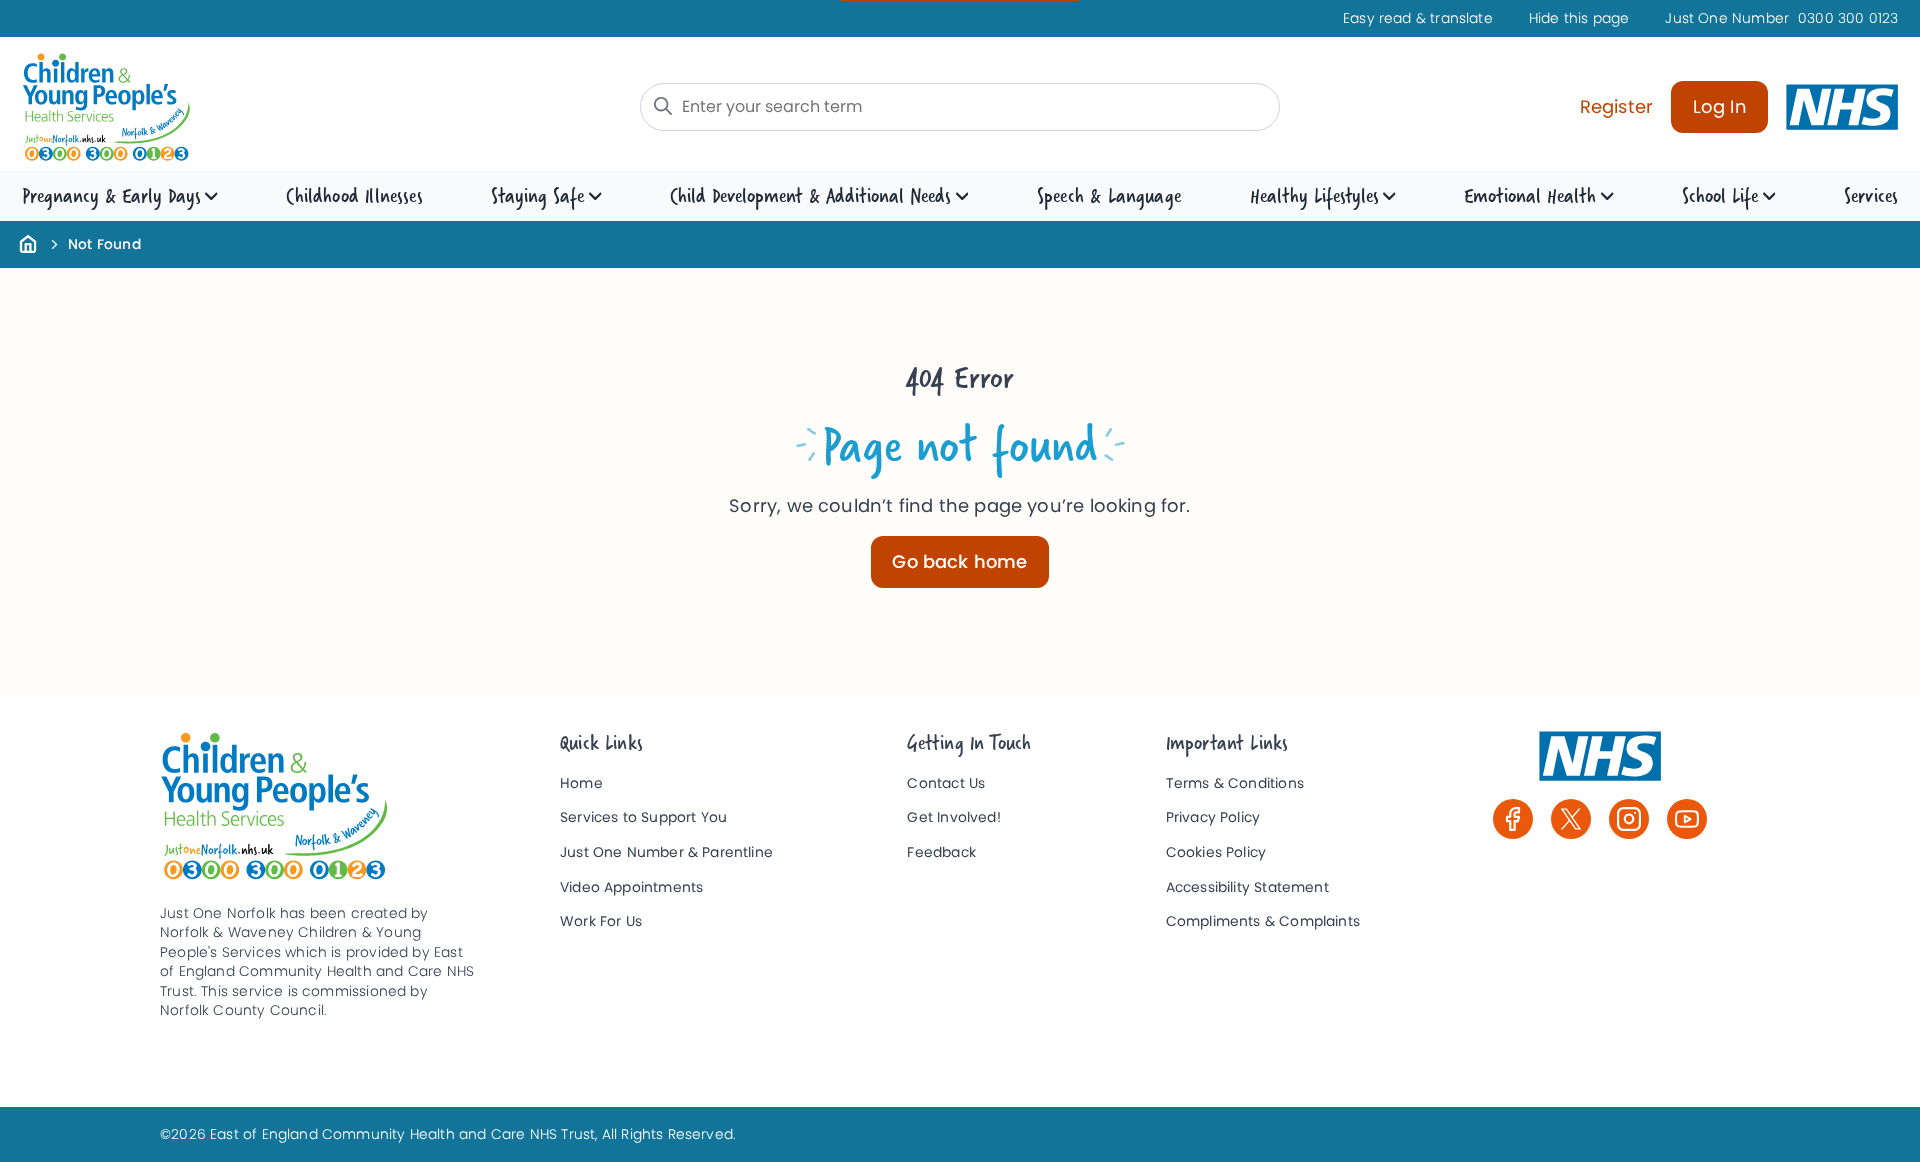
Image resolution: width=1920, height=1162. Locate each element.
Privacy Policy (1213, 817)
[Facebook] (1513, 819)
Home (581, 783)
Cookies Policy (1216, 852)
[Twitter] (1571, 819)
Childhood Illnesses (354, 195)
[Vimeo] (1687, 819)
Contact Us (946, 783)
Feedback (941, 852)
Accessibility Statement (1247, 887)
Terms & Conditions (1235, 783)
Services (1871, 195)
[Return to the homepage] (28, 243)
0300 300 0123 (1781, 18)
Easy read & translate (1418, 18)
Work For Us (601, 921)
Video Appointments (631, 887)
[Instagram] (1629, 819)
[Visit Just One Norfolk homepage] (240, 107)
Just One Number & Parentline (666, 852)
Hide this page (1579, 18)
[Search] (663, 106)
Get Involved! (953, 817)
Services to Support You (643, 817)
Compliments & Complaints (1263, 921)
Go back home (959, 561)
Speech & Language (1109, 195)
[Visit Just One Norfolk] (1600, 765)
